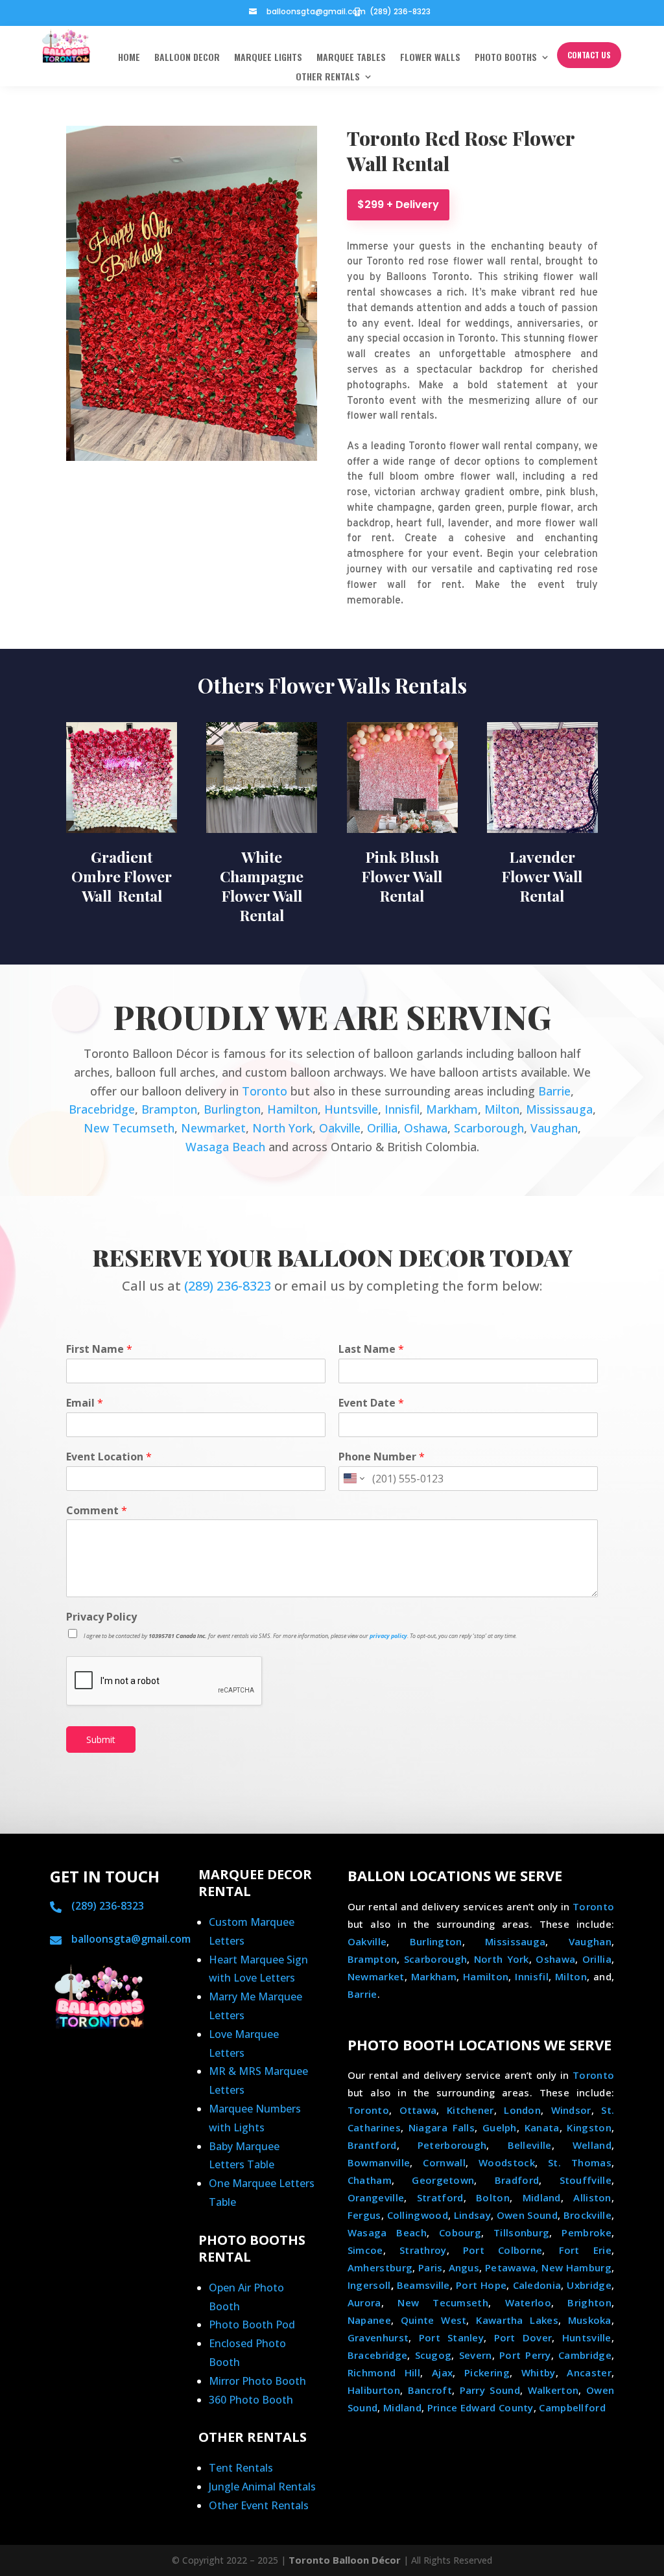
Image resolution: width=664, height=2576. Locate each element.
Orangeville (376, 2197)
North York (282, 1128)
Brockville (587, 2215)
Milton (502, 1109)
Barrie (554, 1091)
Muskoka (590, 2320)
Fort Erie (585, 2250)
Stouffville (586, 2180)
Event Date (371, 1403)
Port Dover (523, 2337)
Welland (592, 2145)
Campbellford (572, 2407)
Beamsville (423, 2285)
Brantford (372, 2145)
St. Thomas (580, 2162)
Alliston (592, 2197)
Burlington (232, 1109)
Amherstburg (380, 2267)
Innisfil (402, 1109)
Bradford (517, 2180)
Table (261, 2164)
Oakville (340, 1128)
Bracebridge (102, 1109)
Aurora (364, 2302)
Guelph (500, 2127)
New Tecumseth (129, 1128)
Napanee (369, 2320)
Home (129, 58)
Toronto (265, 1091)
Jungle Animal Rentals (262, 2487)
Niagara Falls (442, 2127)
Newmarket (213, 1128)
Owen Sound (527, 2215)
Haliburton (374, 2390)
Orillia (382, 1128)
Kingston (589, 2127)
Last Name (371, 1349)
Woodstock (507, 2162)
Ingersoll (369, 2285)
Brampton (169, 1109)
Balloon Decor (187, 58)
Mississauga (559, 1109)
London (522, 2110)
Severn (476, 2355)
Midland (542, 2197)
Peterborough (452, 2145)
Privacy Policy (101, 1617)
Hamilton (292, 1109)
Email (85, 1403)
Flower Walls (430, 58)
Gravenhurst (378, 2337)
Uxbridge (589, 2285)
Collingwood (418, 2215)
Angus (464, 2267)
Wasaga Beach (225, 1147)
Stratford (440, 2197)
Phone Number (382, 1457)
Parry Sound (490, 2390)
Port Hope (481, 2285)
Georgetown (443, 2180)
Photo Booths (506, 58)
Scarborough (489, 1128)
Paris (431, 2267)
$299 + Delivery (398, 205)
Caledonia (537, 2285)
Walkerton (553, 2390)
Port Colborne (503, 2250)
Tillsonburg (521, 2232)
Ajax (442, 2372)
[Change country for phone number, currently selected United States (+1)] (353, 1479)
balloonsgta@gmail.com (316, 11)
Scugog (433, 2355)
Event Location (109, 1457)
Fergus (364, 2215)
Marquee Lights (268, 58)
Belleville (530, 2145)
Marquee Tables (351, 58)
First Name (99, 1349)
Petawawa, (512, 2267)
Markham (452, 1109)
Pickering (487, 2372)
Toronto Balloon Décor (345, 2560)
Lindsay (472, 2215)
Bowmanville (379, 2162)
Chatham (370, 2180)
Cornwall (444, 2162)
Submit (101, 1739)
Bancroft (430, 2390)
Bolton (493, 2197)
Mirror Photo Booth (257, 2381)
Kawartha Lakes (517, 2320)
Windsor (571, 2110)
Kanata (542, 2127)
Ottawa (418, 2110)
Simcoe (365, 2250)
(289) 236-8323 (400, 11)
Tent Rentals (241, 2468)
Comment (97, 1511)
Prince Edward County (480, 2407)
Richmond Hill (384, 2372)
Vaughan (554, 1128)
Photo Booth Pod (252, 2324)
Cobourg (460, 2232)
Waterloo (528, 2302)
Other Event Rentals (259, 2505)
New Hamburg (576, 2267)
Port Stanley (451, 2337)
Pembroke (586, 2232)
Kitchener (470, 2110)
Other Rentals (328, 77)
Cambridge (585, 2355)
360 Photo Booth (251, 2400)
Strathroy (423, 2250)
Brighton (589, 2302)
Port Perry (525, 2355)
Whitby (539, 2372)
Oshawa (426, 1128)
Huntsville (351, 1109)
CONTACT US (589, 55)
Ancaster (589, 2372)
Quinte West (434, 2320)
